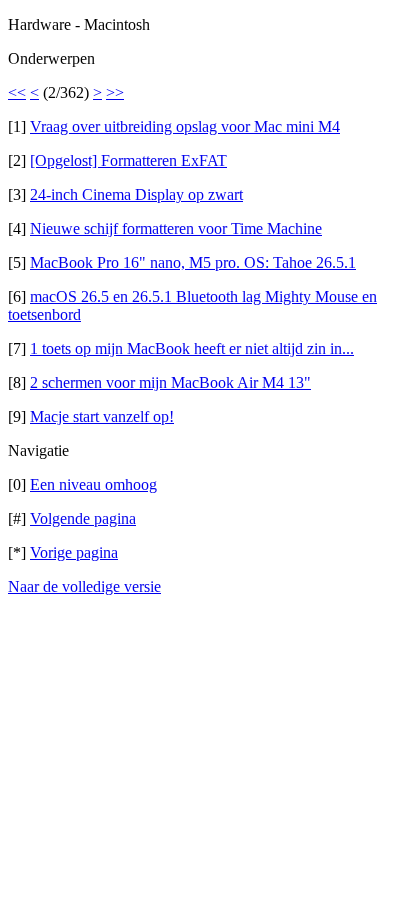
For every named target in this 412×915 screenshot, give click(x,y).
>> (115, 92)
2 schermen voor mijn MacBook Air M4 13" (170, 382)
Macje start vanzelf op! (102, 416)
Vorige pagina (74, 552)
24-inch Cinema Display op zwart (136, 194)
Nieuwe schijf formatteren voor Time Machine (176, 228)
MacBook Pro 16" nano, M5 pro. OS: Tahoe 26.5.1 (193, 262)
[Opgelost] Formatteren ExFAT (128, 160)
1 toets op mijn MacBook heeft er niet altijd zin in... (192, 348)
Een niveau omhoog (93, 484)
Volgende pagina (83, 518)
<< (17, 92)
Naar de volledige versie (84, 586)
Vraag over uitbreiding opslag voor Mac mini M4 (185, 126)
